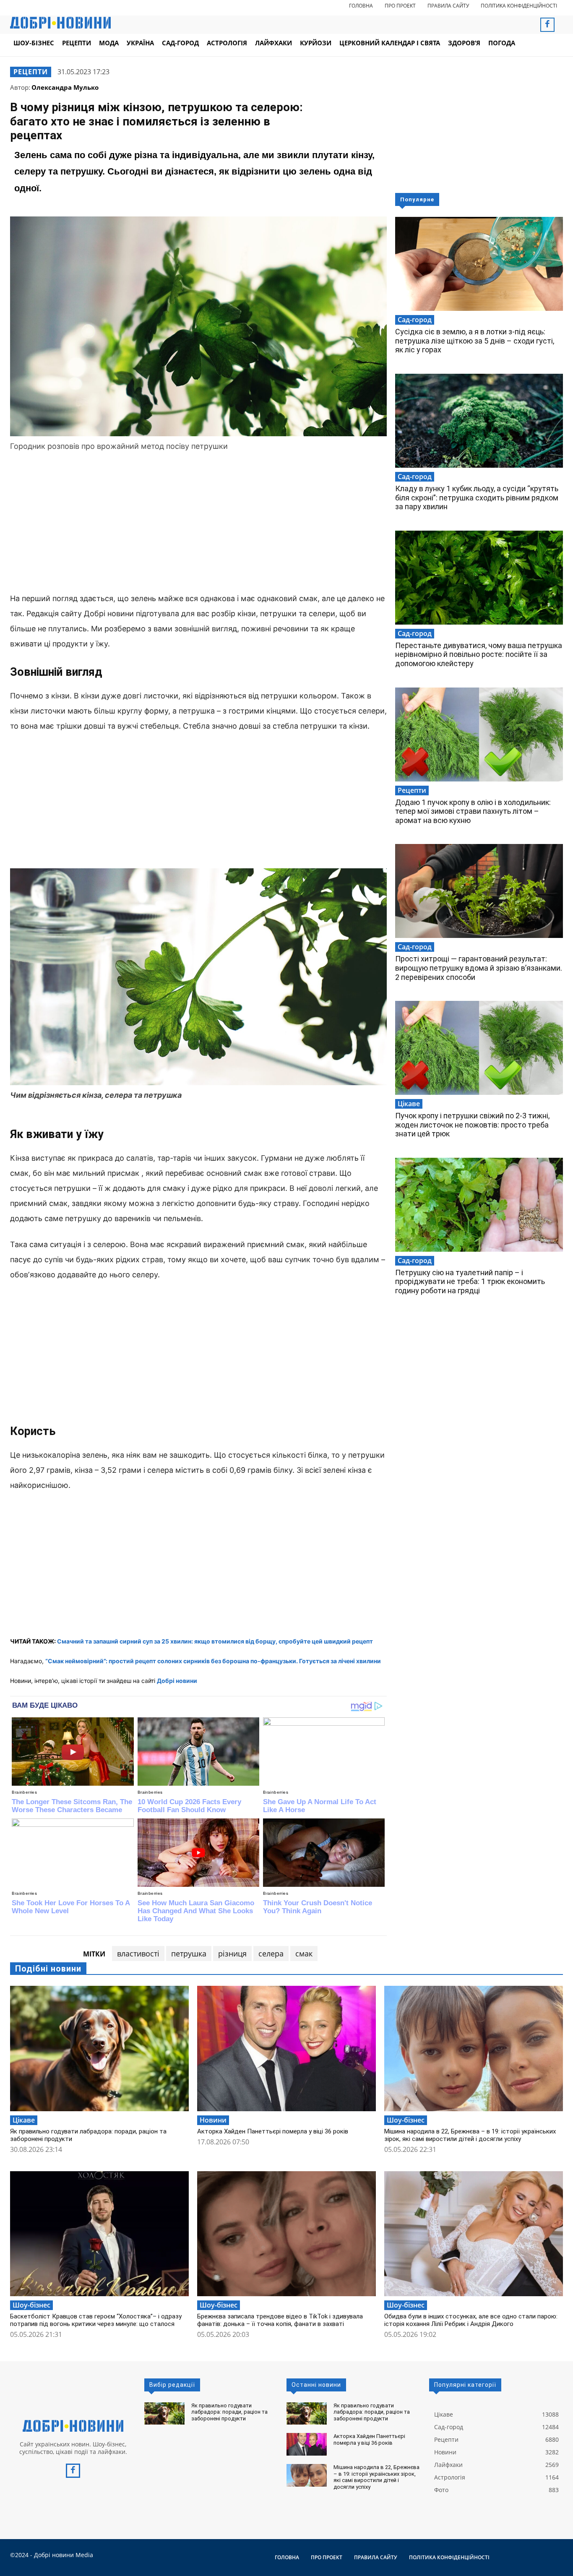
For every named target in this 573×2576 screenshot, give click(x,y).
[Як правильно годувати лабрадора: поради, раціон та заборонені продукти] (99, 2048)
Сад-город (415, 320)
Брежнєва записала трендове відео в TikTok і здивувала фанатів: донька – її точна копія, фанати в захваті (280, 2320)
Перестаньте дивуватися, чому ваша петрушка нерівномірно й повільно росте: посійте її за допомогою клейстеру (479, 654)
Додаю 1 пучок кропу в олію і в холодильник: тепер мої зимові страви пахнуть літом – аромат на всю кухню (473, 811)
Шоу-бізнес (406, 2120)
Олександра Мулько (65, 87)
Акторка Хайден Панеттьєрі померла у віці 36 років (273, 2131)
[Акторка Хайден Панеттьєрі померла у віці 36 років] (286, 2048)
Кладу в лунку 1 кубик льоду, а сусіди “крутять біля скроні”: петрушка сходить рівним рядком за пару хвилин (477, 497)
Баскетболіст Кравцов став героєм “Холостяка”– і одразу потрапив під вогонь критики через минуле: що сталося (96, 2320)
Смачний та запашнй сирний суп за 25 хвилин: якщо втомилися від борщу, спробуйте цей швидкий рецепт (215, 1641)
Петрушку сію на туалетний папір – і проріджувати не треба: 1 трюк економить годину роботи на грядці (470, 1281)
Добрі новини (177, 1681)
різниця (232, 1953)
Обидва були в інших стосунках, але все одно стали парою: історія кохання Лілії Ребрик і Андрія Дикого (471, 2320)
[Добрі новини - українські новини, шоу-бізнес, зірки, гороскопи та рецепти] (60, 23)
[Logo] (73, 2426)
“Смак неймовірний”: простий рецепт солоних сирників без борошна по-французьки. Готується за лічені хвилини (213, 1661)
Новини (213, 2120)
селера (271, 1953)
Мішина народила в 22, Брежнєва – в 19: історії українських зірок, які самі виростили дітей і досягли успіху (470, 2135)
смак (304, 1953)
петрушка (189, 1953)
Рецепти (31, 72)
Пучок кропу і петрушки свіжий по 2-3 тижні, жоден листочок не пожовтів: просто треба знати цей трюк (472, 1125)
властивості (138, 1953)
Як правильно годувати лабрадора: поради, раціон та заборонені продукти (229, 2412)
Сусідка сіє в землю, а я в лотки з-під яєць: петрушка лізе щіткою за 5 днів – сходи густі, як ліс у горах (475, 341)
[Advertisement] (198, 524)
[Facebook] (547, 25)
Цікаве (409, 1104)
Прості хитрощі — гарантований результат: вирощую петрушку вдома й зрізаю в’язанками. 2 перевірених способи (479, 968)
